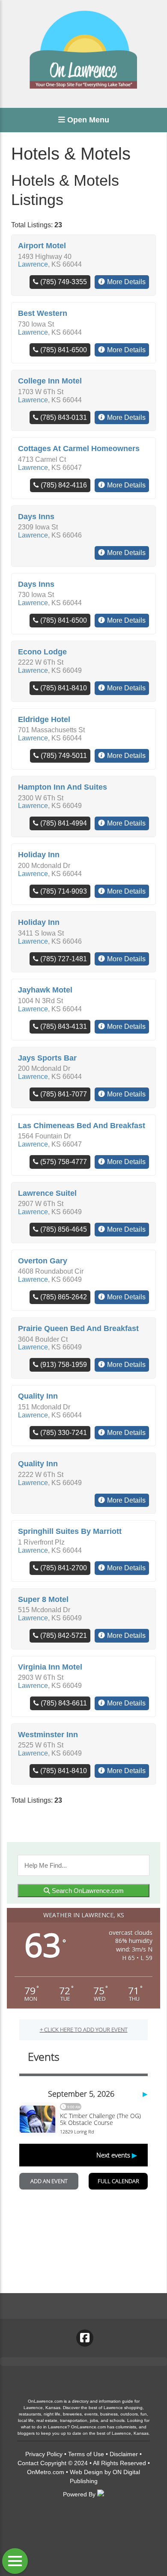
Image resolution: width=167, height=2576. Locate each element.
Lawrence (33, 264)
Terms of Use (86, 2454)
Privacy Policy (44, 2454)
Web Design (86, 2472)
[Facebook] (85, 2338)
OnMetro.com (46, 2472)
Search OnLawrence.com (87, 1891)
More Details (126, 282)
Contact (28, 2463)
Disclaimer (124, 2454)
